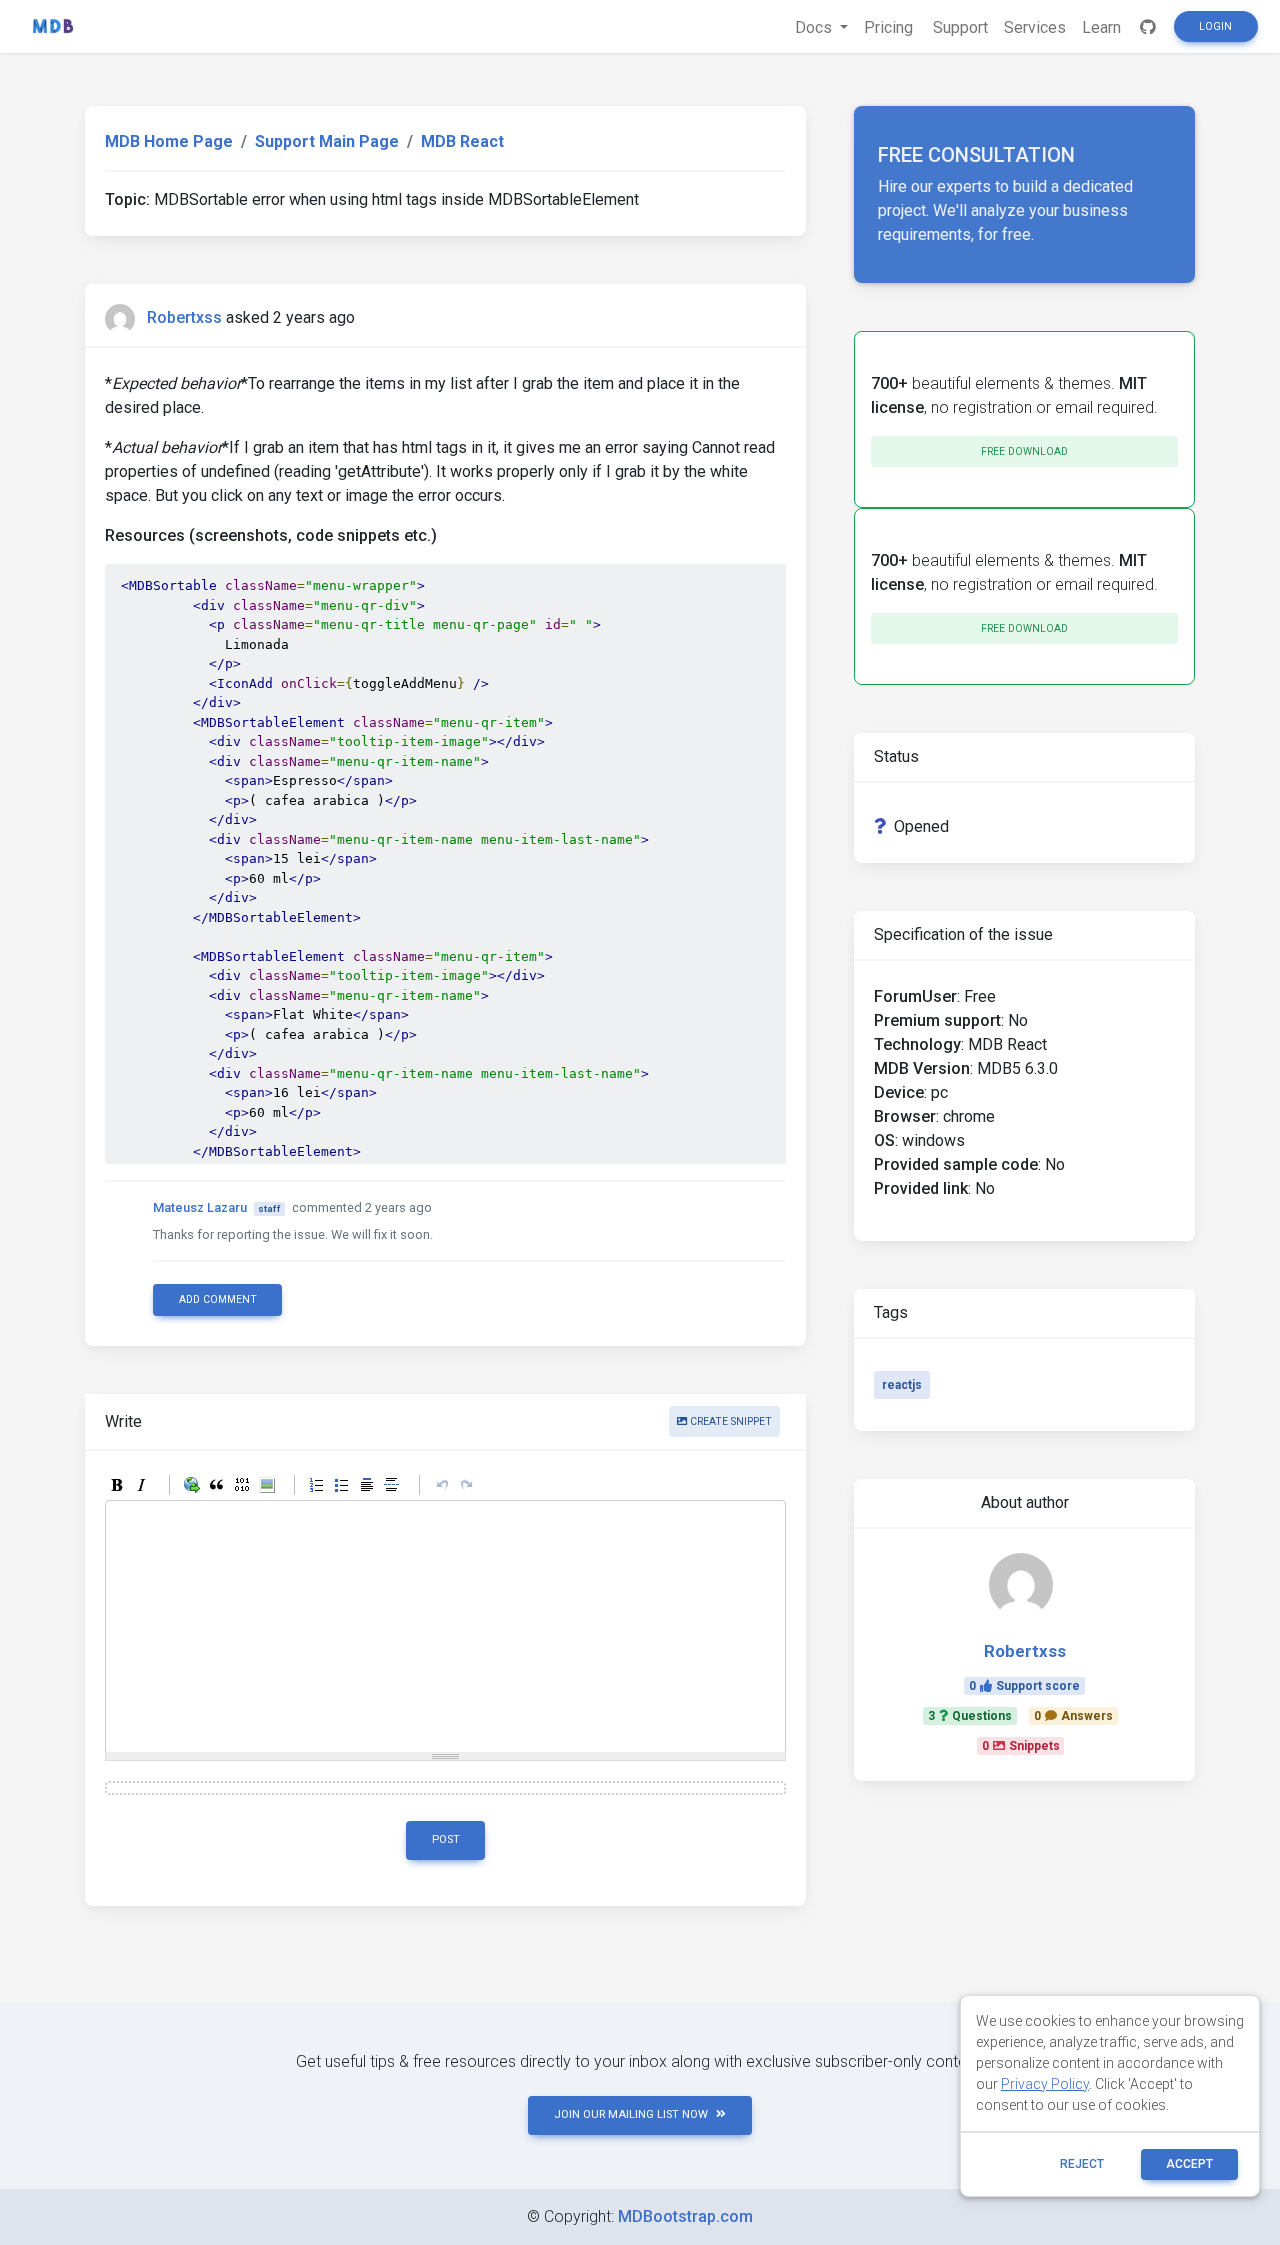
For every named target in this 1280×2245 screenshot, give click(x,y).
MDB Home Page (169, 141)
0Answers (1073, 1716)
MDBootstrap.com (685, 2216)
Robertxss (184, 317)
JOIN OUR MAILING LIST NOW (631, 2114)
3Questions (970, 1716)
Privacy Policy (1045, 2084)
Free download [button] (1024, 451)
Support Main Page (327, 141)
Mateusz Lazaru (200, 1207)
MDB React (462, 141)
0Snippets (1021, 1746)
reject (1082, 2164)
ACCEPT (1189, 2164)
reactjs (902, 1385)
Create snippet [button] (729, 1421)
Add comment (218, 1299)
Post (446, 1839)
